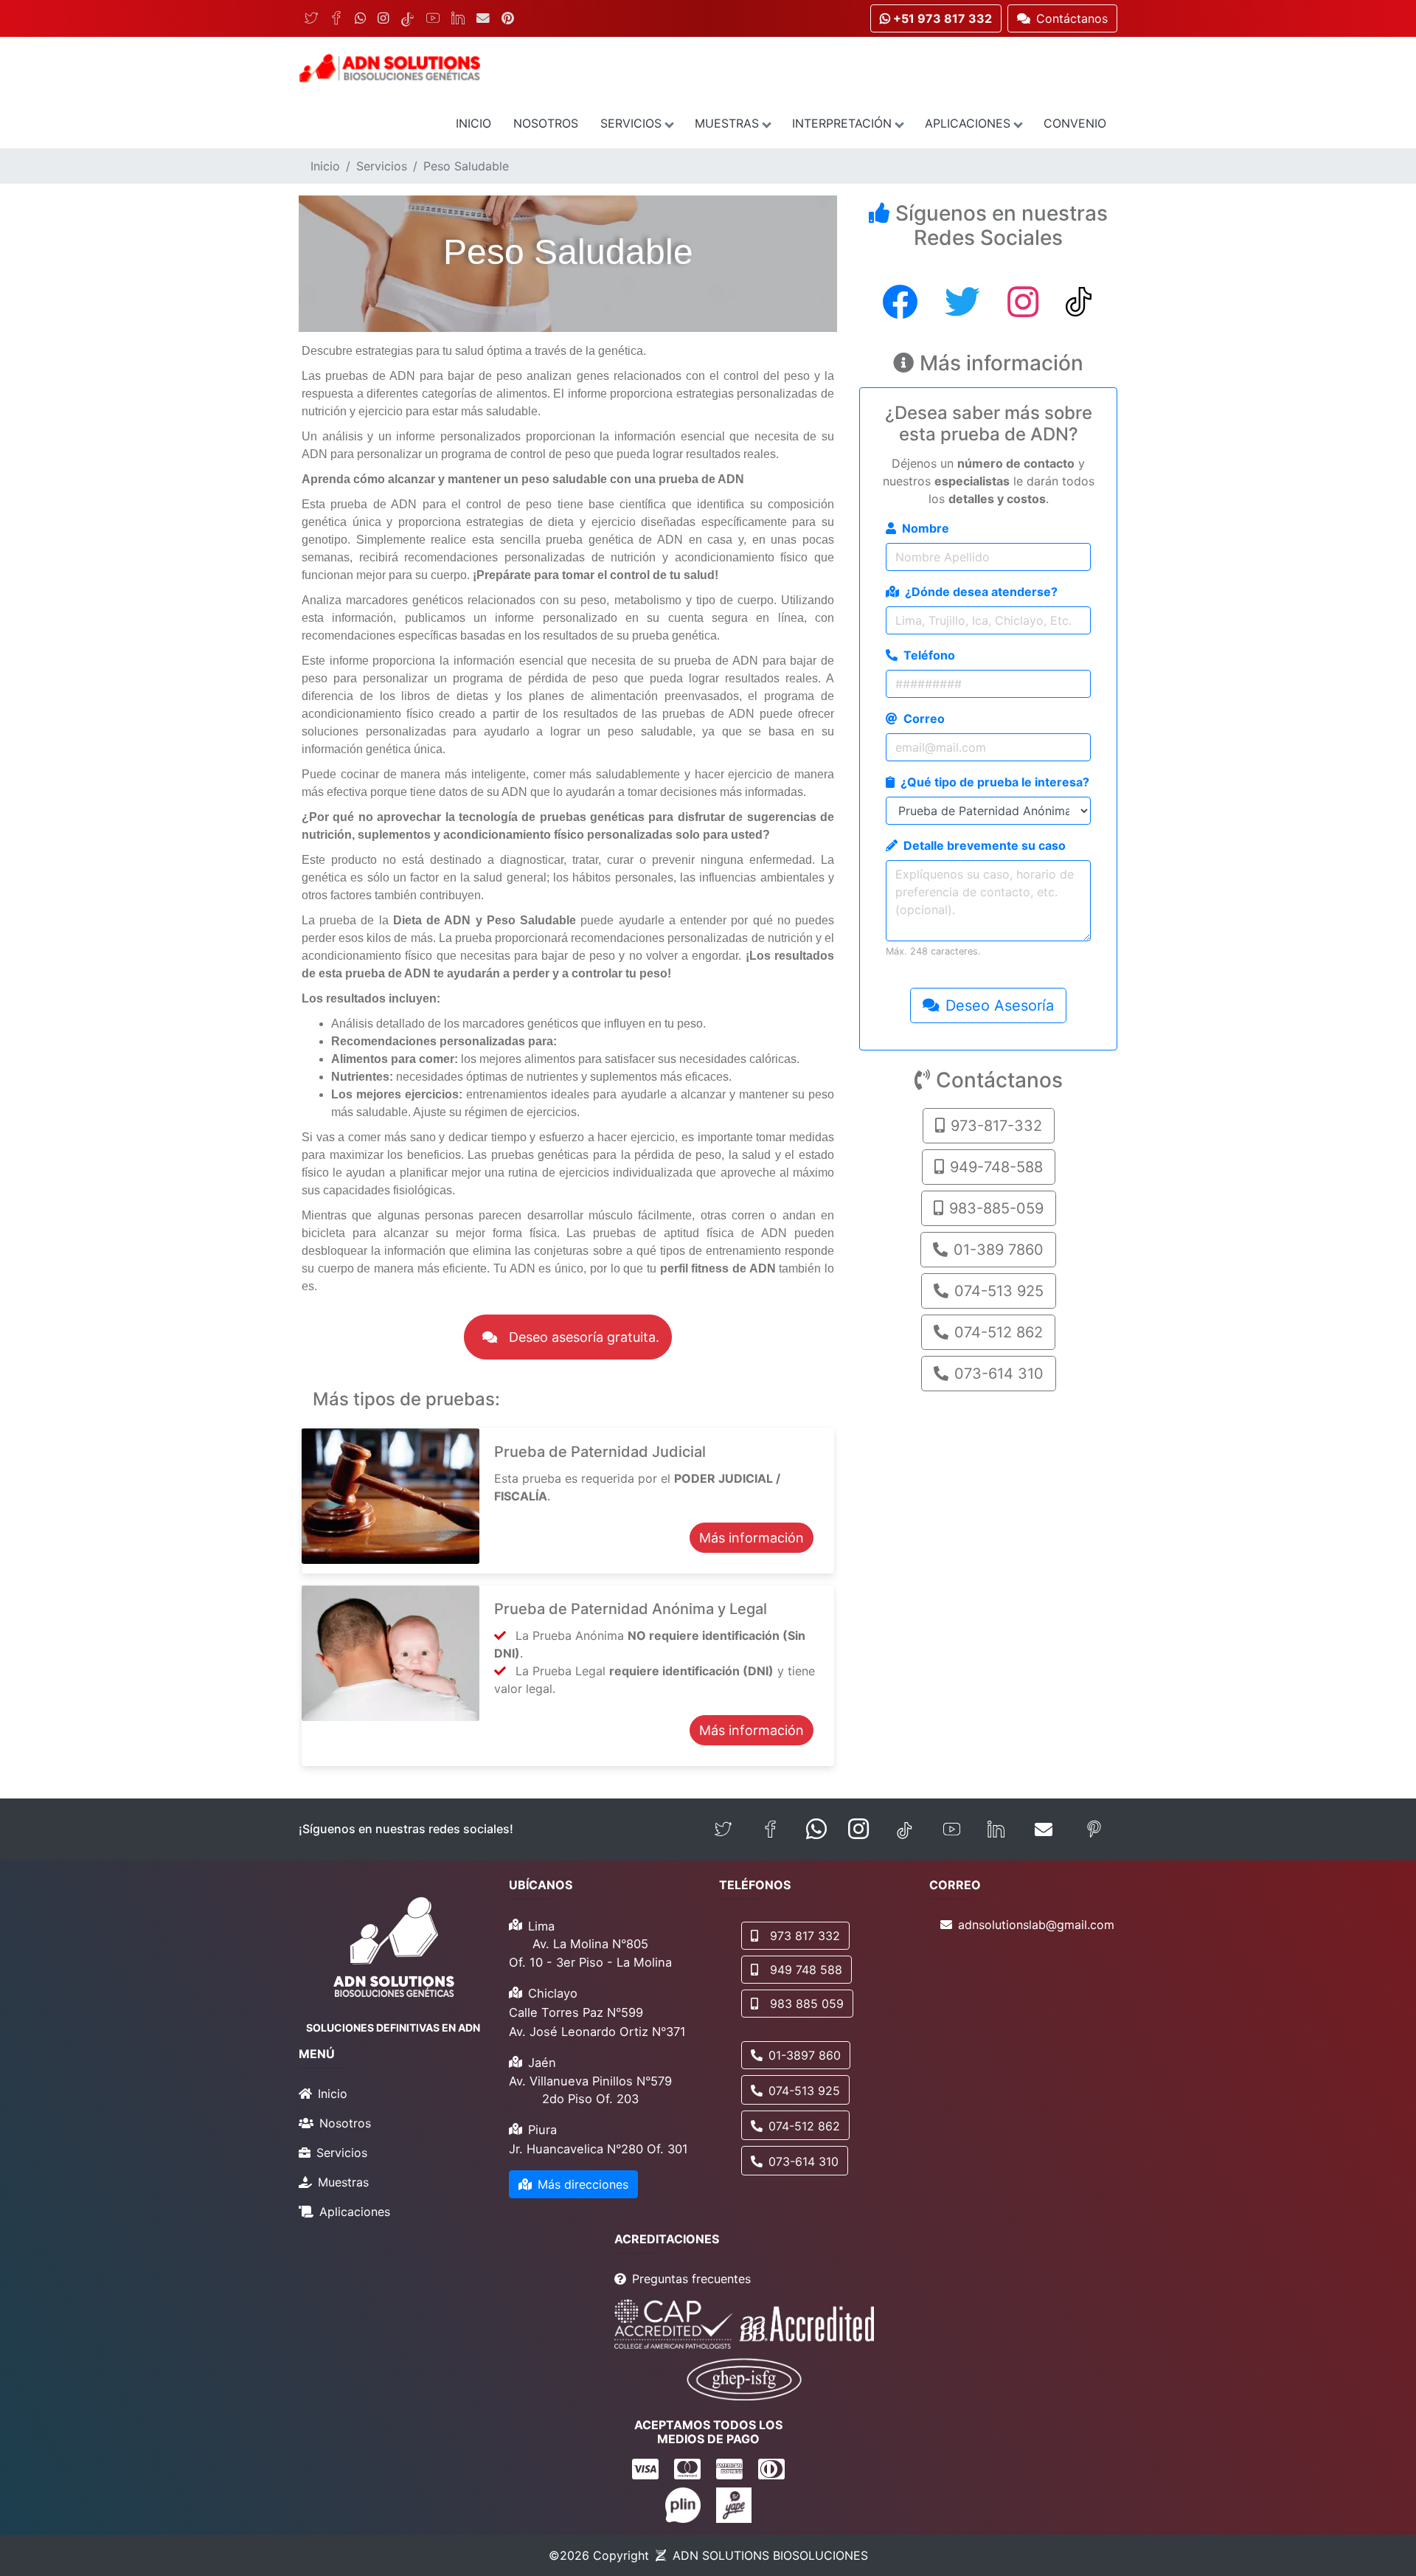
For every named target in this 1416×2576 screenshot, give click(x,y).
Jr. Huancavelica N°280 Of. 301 (598, 2149)
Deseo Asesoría (1000, 1005)
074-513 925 (999, 1291)
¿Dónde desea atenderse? (981, 592)
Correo (924, 719)
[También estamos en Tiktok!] (905, 1830)
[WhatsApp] (360, 18)
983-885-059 (996, 1208)
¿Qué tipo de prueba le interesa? (995, 782)
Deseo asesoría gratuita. (584, 1337)
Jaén (542, 2063)
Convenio (1075, 123)
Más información (752, 1538)
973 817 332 (805, 1936)
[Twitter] (311, 18)
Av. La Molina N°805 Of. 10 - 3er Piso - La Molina (590, 1953)
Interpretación (842, 123)
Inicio (473, 123)
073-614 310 (999, 1374)
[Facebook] (336, 18)
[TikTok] (407, 18)
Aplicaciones (968, 123)
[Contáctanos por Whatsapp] (816, 1829)
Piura (542, 2130)
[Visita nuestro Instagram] (858, 1829)
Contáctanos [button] (1072, 18)
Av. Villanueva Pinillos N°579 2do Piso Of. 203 (590, 2090)
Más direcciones (583, 2184)
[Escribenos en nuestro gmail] (1044, 1829)
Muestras (727, 123)
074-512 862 (999, 1332)
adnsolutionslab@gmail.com (1036, 1925)
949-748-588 (996, 1167)
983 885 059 (807, 2004)
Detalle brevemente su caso (985, 845)
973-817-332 (996, 1126)
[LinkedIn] (458, 18)
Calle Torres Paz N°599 (576, 2012)
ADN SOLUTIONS (770, 2555)
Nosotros (546, 123)
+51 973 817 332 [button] (941, 18)
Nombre (926, 528)
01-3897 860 (805, 2055)
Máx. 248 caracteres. (933, 951)
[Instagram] (383, 18)
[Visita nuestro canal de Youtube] (952, 1830)
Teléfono (929, 655)
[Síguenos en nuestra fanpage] (770, 1830)
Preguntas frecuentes (691, 2279)
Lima (541, 1926)
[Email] (483, 18)
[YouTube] (433, 18)
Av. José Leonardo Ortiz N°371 (597, 2032)
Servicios (631, 123)
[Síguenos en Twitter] (723, 1830)
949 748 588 (806, 1970)
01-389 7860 (999, 1250)
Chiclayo (553, 1993)
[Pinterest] (508, 18)
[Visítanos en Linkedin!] (996, 1830)
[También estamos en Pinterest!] (1094, 1830)
